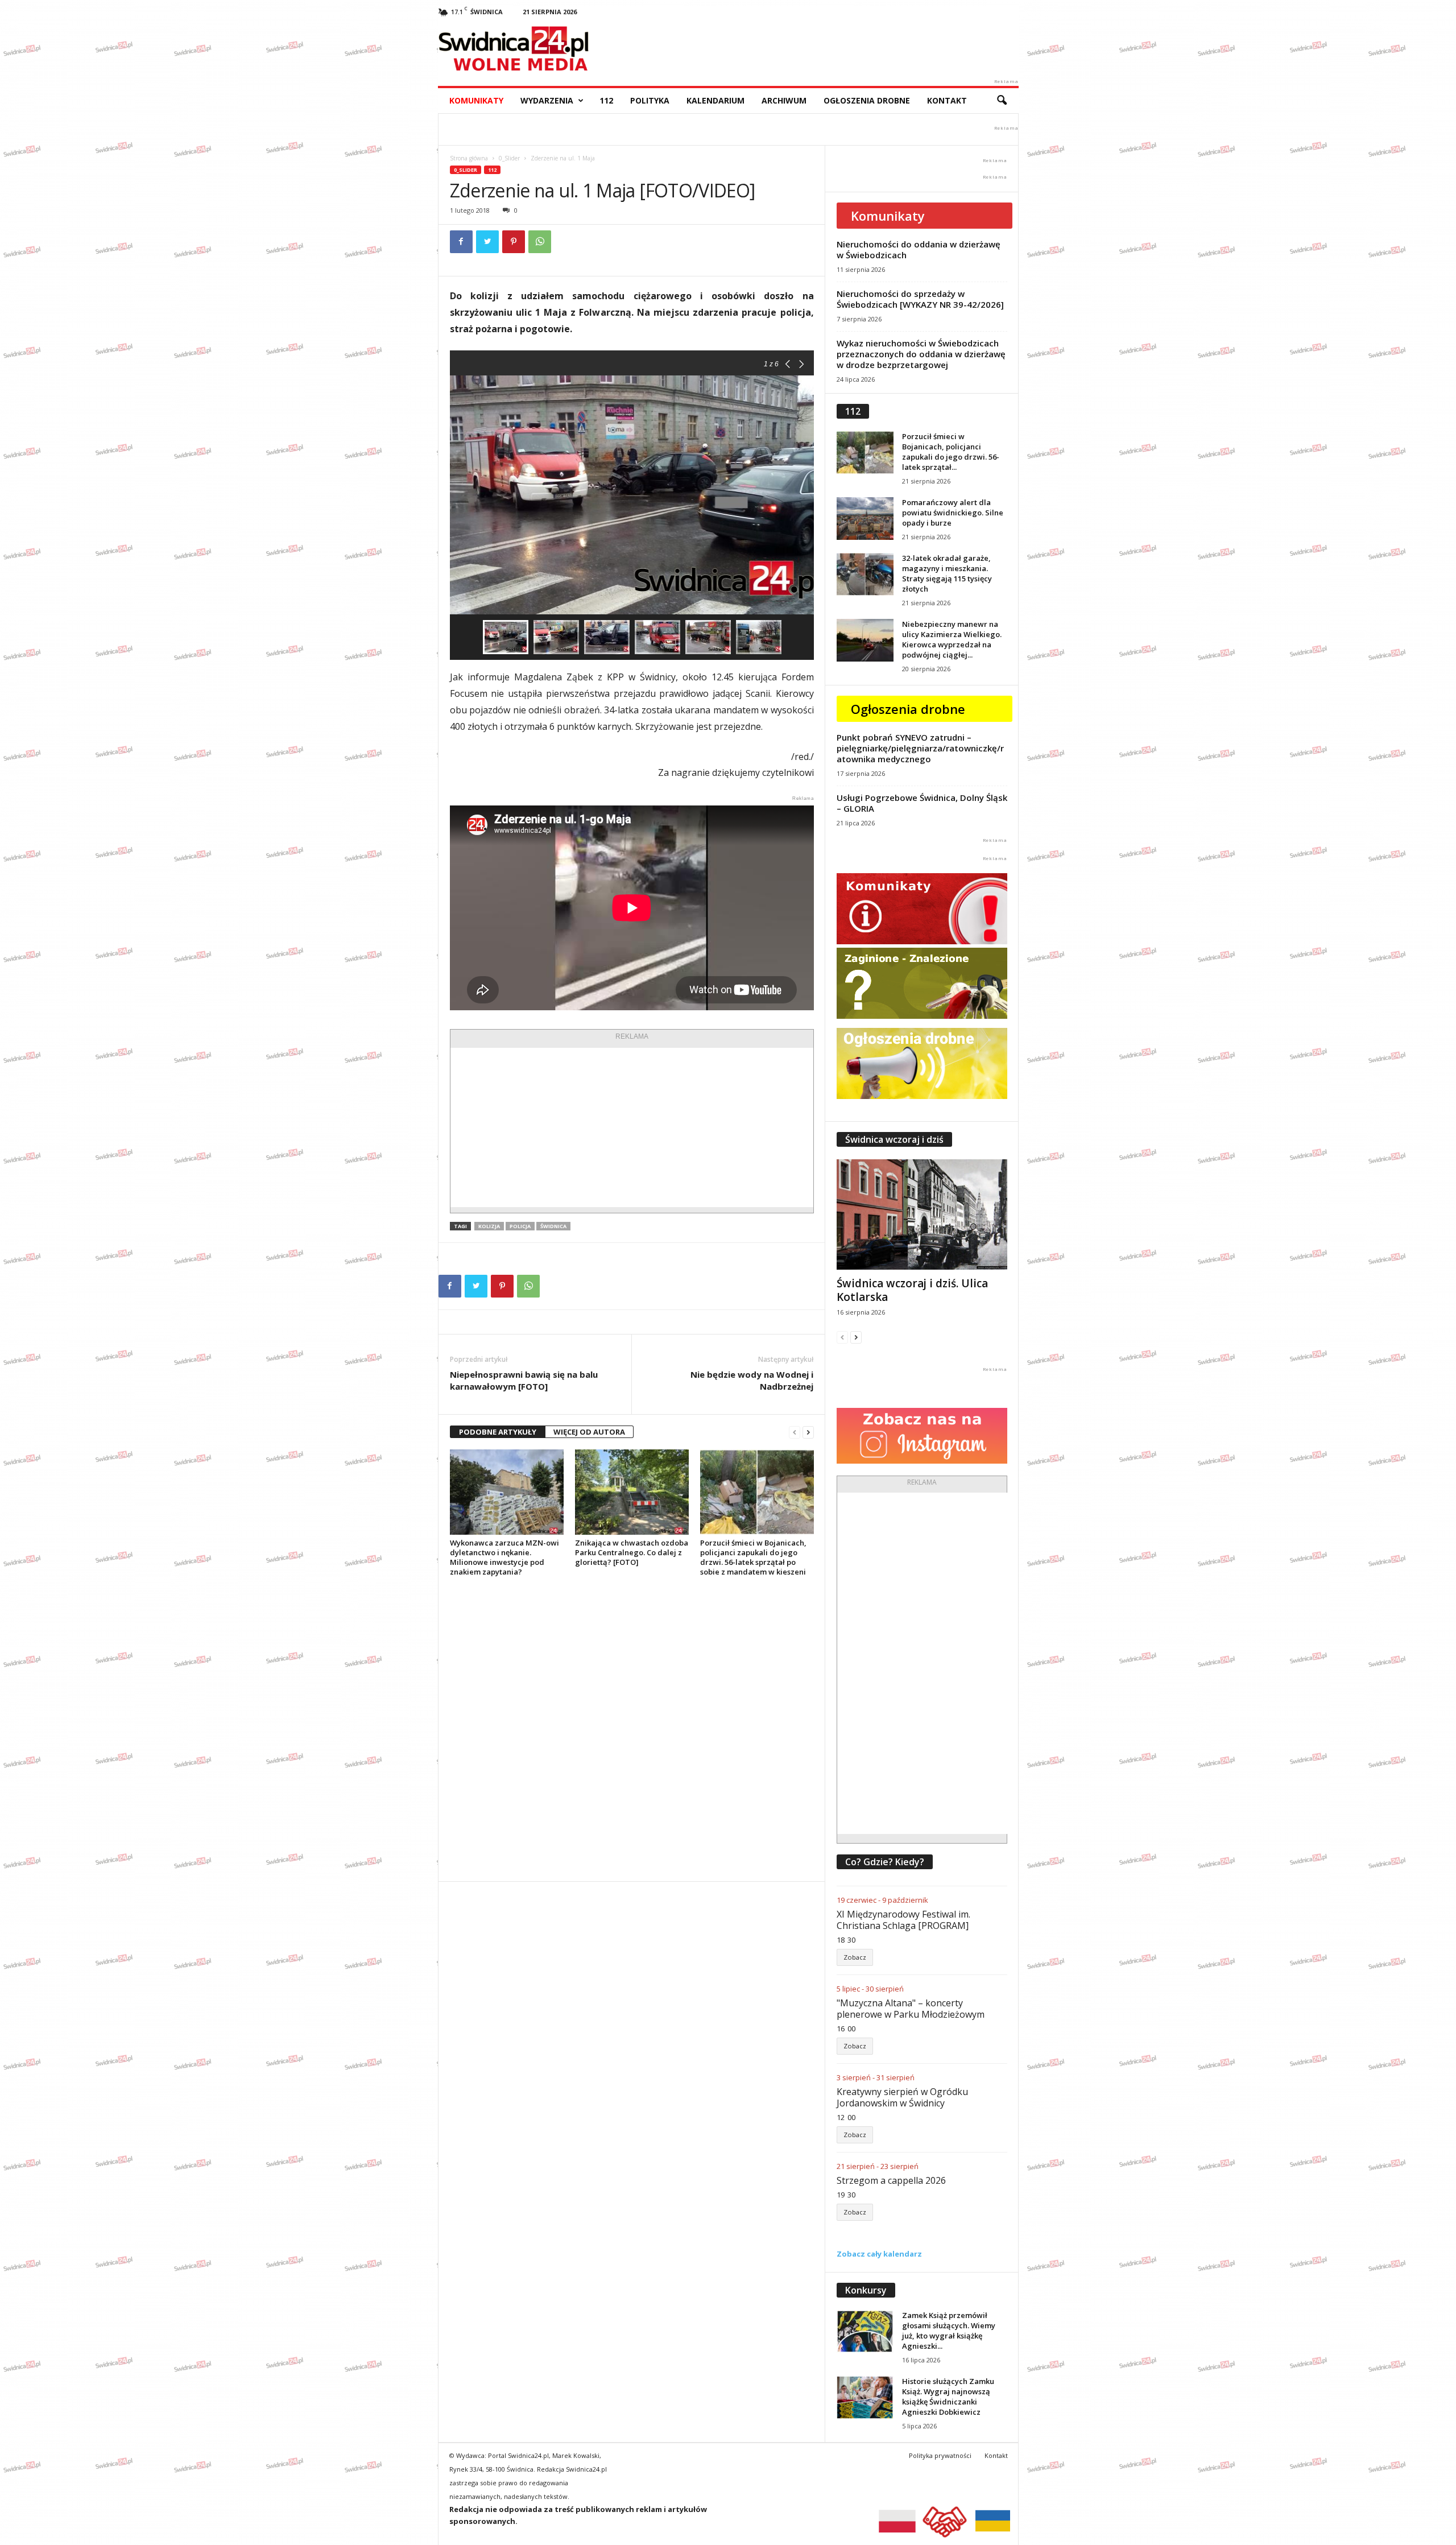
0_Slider (509, 158)
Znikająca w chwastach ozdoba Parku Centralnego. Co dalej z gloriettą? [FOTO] (632, 1552)
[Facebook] (461, 242)
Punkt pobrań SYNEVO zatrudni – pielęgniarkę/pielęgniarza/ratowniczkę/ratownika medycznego (920, 748)
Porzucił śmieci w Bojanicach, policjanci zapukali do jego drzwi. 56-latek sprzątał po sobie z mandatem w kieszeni (753, 1557)
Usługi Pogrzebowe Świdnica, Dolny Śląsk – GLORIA (922, 803)
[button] (1002, 101)
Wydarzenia (547, 100)
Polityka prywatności (940, 2455)
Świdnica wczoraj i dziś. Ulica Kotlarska (912, 1290)
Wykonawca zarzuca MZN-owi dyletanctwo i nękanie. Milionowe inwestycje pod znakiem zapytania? (504, 1557)
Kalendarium (715, 100)
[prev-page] (795, 1432)
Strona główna (469, 158)
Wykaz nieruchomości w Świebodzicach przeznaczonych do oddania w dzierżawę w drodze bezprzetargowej (921, 354)
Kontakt (947, 100)
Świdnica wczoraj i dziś (894, 1139)
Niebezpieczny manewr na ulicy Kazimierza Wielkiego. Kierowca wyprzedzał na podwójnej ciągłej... (952, 639)
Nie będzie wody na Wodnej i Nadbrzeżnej (752, 1380)
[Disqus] (632, 1729)
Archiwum (784, 100)
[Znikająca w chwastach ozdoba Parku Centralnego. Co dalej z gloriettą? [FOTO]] (632, 1492)
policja (520, 1226)
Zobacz (855, 1957)
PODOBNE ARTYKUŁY (498, 1432)
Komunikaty (476, 100)
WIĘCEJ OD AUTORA (589, 1432)
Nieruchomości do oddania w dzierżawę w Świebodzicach (919, 249)
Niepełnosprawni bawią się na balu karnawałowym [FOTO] (524, 1380)
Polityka (650, 100)
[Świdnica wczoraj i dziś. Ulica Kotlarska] (922, 1214)
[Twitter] (487, 242)
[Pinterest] (514, 242)
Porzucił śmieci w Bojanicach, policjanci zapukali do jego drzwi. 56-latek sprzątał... (951, 452)
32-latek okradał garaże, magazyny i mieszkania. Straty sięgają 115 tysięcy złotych (947, 573)
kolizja (489, 1226)
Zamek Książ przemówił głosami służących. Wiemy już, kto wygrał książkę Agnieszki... (949, 2331)
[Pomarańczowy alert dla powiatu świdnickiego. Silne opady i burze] (865, 518)
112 (606, 100)
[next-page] (808, 1432)
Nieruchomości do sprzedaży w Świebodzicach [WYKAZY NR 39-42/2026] (920, 299)
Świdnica (553, 1226)
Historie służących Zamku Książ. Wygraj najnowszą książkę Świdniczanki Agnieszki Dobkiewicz (948, 2397)
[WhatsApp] (540, 242)
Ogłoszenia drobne (867, 100)
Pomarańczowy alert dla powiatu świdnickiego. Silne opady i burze (953, 513)
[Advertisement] (632, 1127)
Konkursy (866, 2290)
